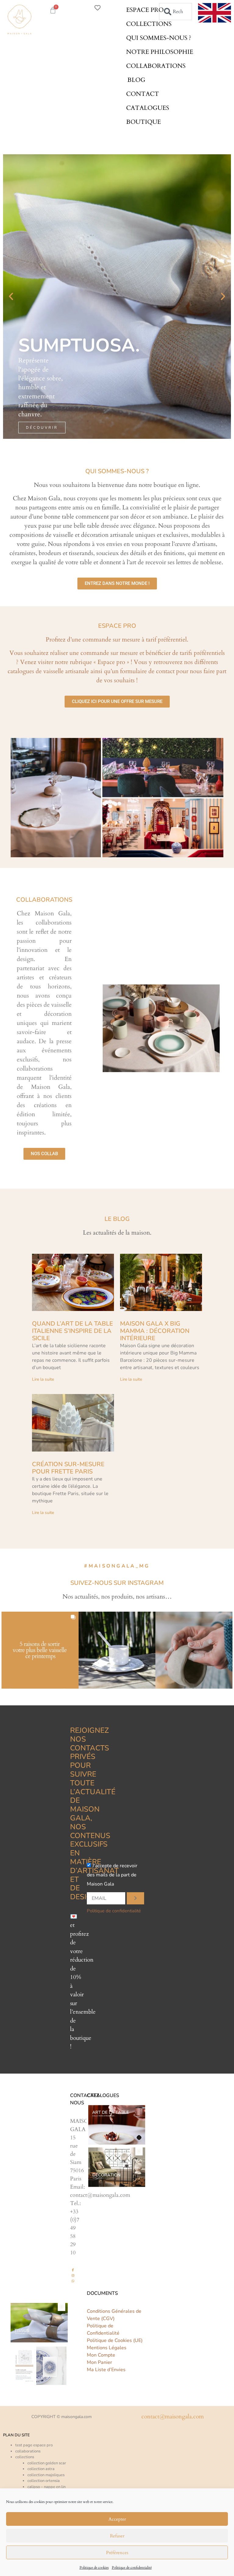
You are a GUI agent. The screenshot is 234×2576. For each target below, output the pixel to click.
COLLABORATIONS (156, 66)
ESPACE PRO (145, 10)
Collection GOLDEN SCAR (47, 2463)
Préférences (117, 2553)
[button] (11, 296)
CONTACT (143, 94)
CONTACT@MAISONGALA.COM (173, 2417)
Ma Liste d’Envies (106, 2370)
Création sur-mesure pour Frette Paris (68, 1468)
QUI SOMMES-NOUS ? (159, 38)
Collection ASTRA (41, 2469)
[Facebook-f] (73, 2270)
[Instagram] (73, 2275)
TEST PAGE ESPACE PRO (34, 2445)
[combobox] (175, 12)
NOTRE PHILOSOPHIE (160, 52)
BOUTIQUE (144, 122)
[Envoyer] (135, 1898)
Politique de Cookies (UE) (115, 2340)
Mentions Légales (107, 2348)
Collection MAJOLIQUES (46, 2475)
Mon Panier (99, 2362)
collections (25, 2457)
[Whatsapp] (73, 2281)
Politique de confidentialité (132, 2567)
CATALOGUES (148, 108)
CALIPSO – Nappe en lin (46, 2487)
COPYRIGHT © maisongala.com (62, 2417)
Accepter (117, 2519)
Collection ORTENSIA (44, 2481)
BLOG (136, 80)
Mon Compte (101, 2355)
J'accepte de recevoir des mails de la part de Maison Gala (112, 1875)
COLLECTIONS (149, 24)
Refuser (117, 2536)
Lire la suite (43, 1379)
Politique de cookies (94, 2567)
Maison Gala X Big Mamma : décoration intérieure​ (155, 1331)
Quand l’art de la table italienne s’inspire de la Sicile (73, 1331)
